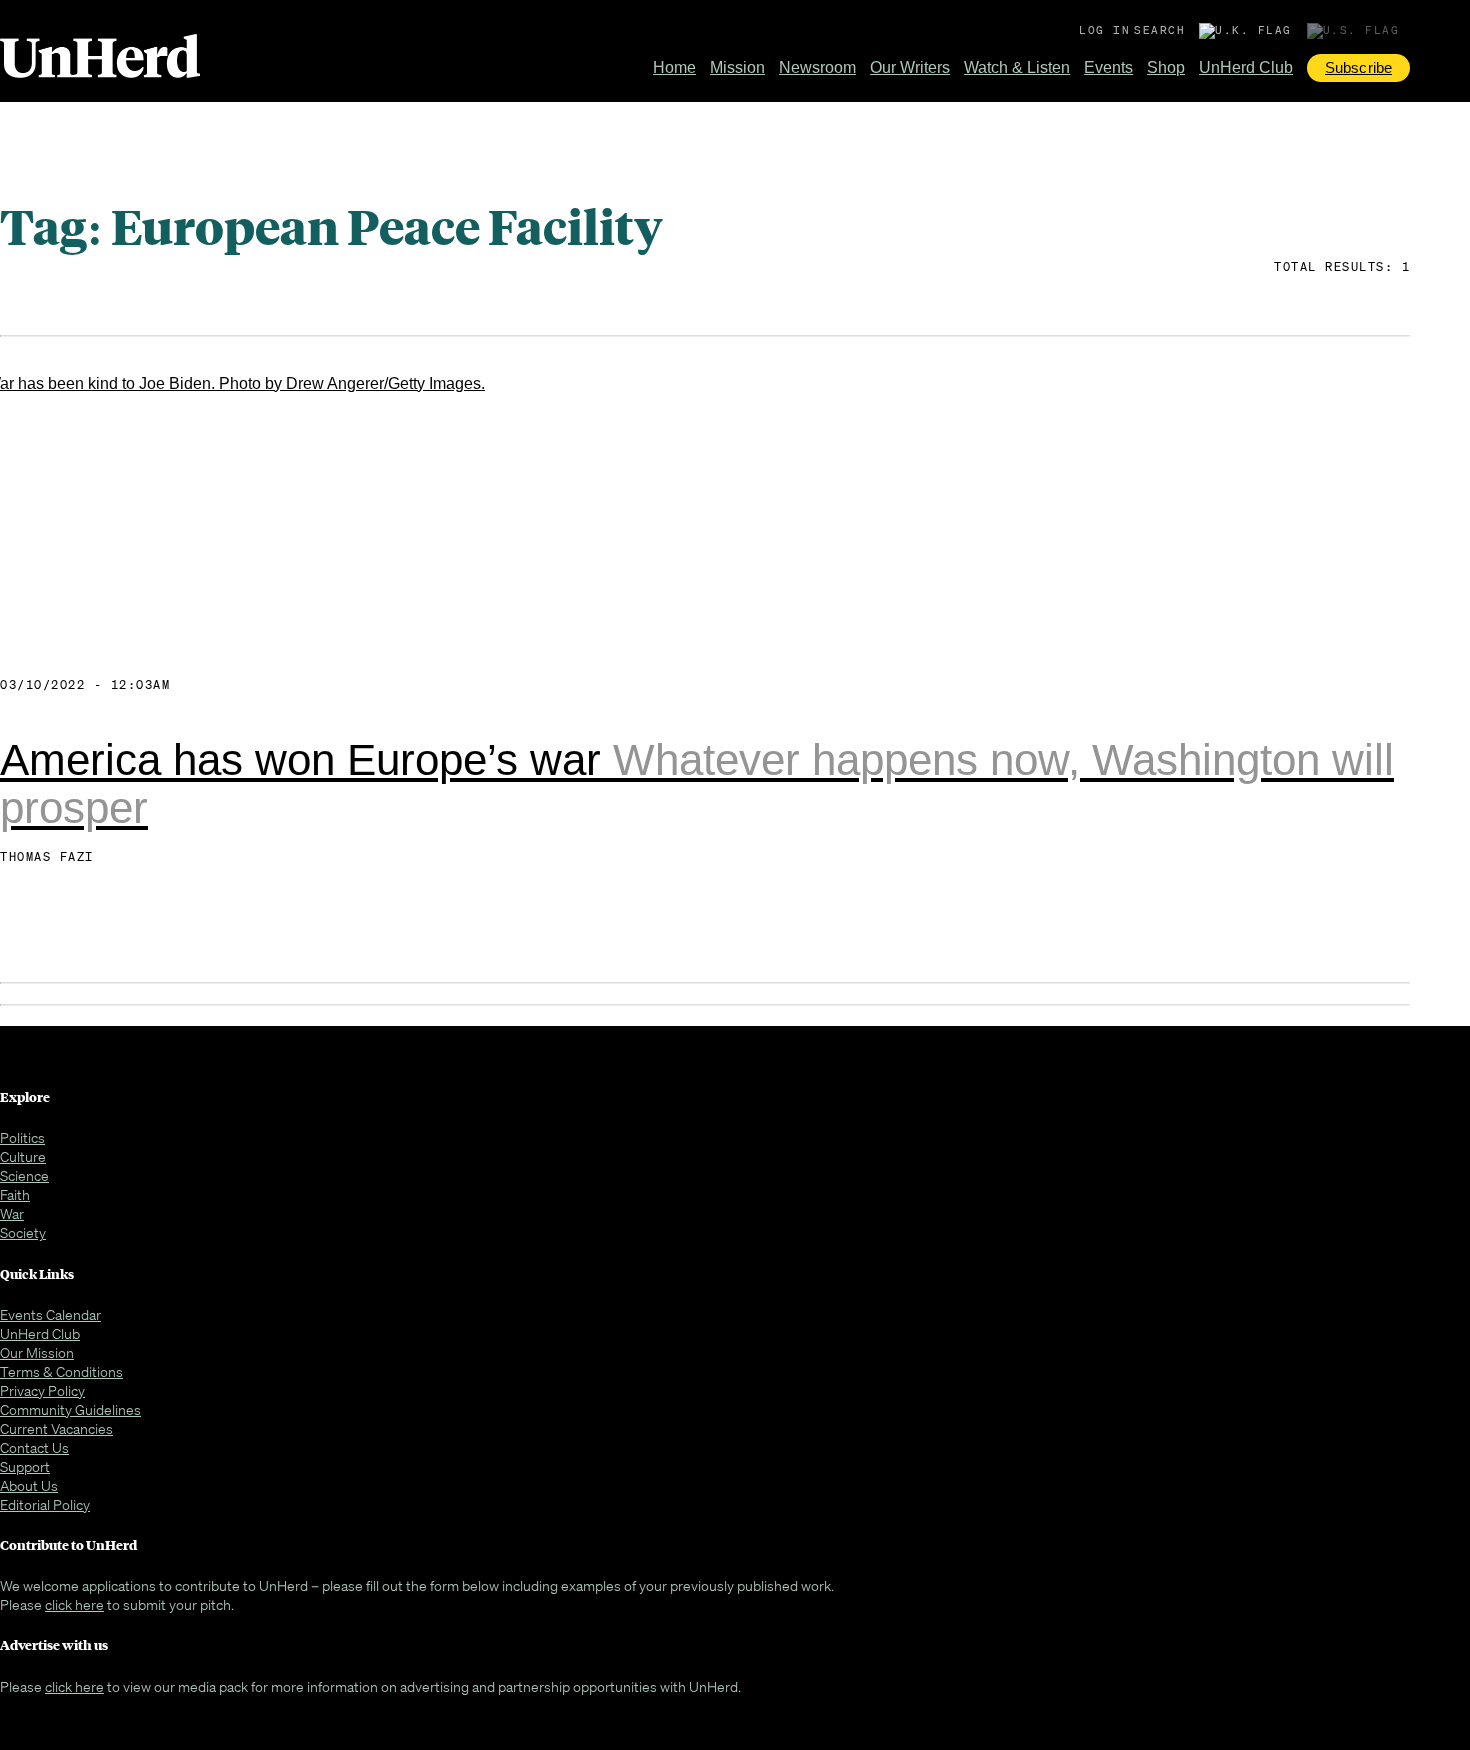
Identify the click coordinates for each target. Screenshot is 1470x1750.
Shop (1166, 67)
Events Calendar (50, 1314)
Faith (15, 1194)
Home (674, 67)
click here (74, 1604)
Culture (23, 1156)
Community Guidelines (70, 1409)
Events (1108, 67)
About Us (29, 1485)
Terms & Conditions (61, 1371)
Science (24, 1175)
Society (23, 1232)
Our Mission (37, 1352)
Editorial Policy (45, 1504)
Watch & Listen (1017, 67)
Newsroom (817, 67)
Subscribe (1358, 67)
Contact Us (34, 1447)
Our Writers (910, 67)
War (12, 1213)
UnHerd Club (1246, 67)
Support (25, 1466)
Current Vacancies (56, 1428)
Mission (737, 67)
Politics (22, 1137)
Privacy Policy (42, 1390)
